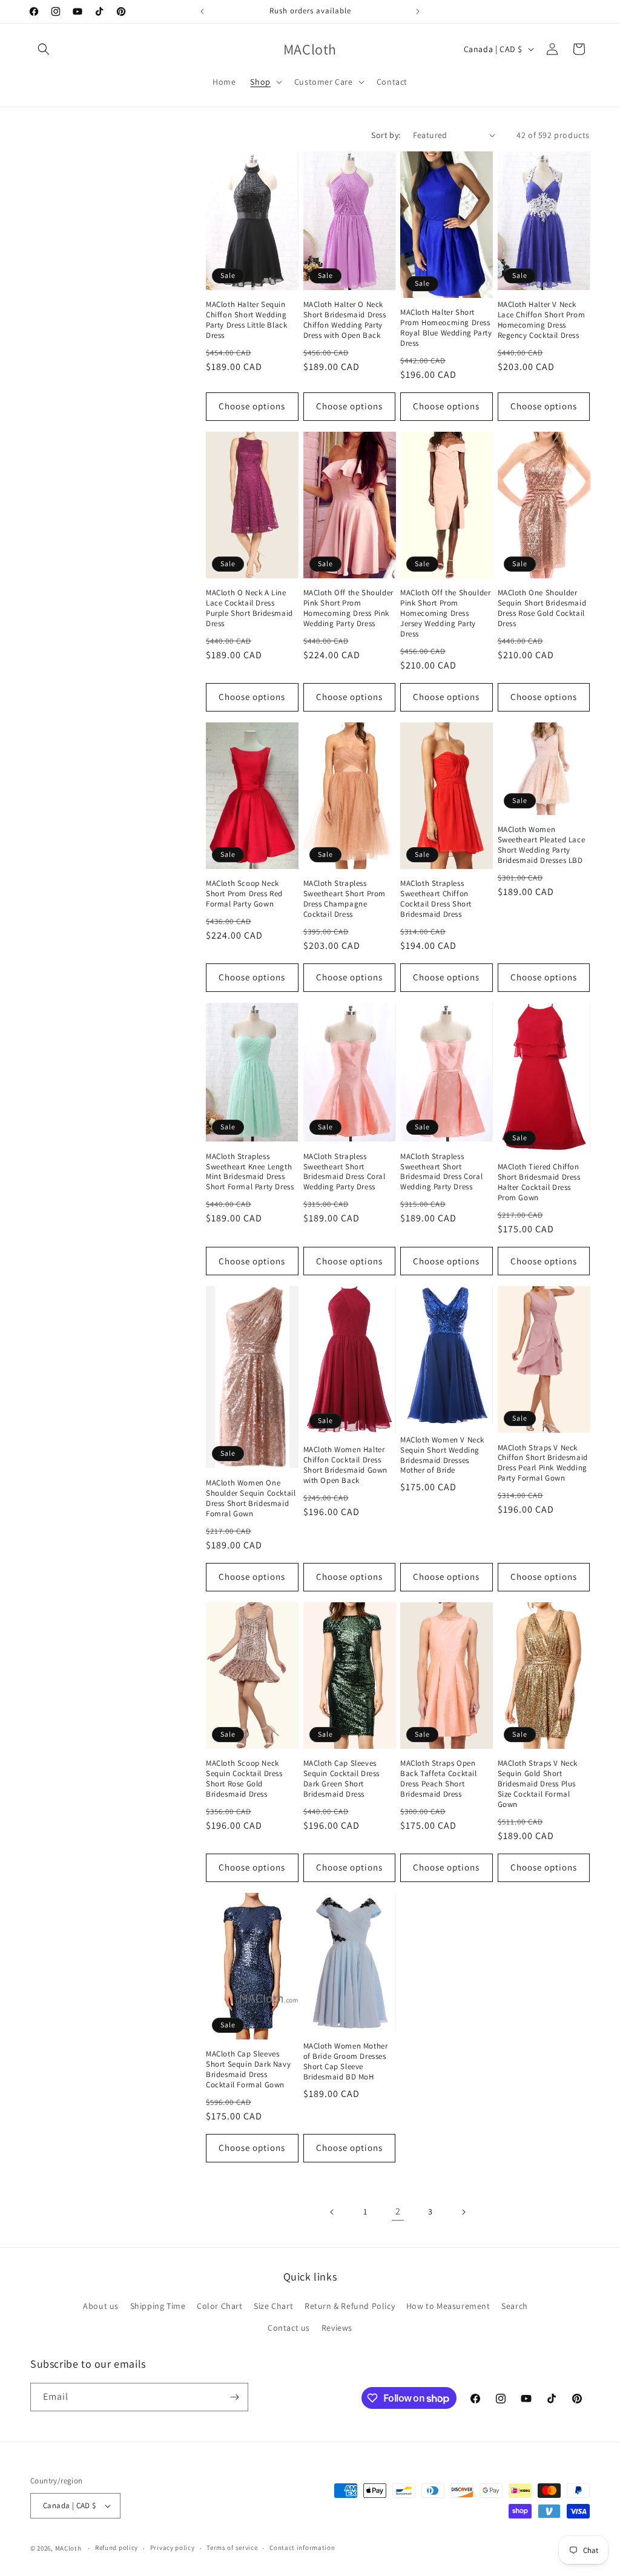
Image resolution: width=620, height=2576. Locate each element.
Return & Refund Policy (350, 2306)
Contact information (302, 2548)
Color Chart (220, 2306)
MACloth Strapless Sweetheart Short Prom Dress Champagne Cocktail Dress (345, 899)
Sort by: (386, 135)
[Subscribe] (234, 2397)
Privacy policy (173, 2548)
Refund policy (117, 2548)
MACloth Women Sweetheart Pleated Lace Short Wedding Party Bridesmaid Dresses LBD (542, 845)
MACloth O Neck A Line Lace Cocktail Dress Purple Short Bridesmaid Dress (249, 608)
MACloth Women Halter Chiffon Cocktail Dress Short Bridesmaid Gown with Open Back (346, 1465)
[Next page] (463, 2212)
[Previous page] (332, 2212)
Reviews (337, 2328)
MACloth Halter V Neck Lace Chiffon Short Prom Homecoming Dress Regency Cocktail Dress (542, 320)
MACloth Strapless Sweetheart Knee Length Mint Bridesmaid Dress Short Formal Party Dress (250, 1172)
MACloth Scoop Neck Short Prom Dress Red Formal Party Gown (244, 894)
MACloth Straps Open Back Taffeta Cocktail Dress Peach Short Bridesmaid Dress (439, 1779)
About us (101, 2306)
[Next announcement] (418, 12)
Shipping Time (158, 2306)
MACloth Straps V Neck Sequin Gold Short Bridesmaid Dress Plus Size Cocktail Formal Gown (538, 1784)
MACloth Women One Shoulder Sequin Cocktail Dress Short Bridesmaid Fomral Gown (251, 1498)
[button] (44, 49)
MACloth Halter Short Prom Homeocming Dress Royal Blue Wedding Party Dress (446, 328)
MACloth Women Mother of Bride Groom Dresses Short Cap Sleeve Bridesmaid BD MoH (346, 2062)
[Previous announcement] (202, 12)
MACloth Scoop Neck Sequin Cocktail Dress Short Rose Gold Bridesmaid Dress (244, 1779)
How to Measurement (448, 2306)
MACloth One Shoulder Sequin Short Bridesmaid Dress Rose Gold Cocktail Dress (542, 608)
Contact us (289, 2328)
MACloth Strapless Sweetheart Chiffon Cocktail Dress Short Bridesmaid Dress (436, 899)
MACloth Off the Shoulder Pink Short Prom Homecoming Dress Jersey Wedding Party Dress (445, 613)
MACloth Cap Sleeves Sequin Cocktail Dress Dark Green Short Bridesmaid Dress (342, 1779)
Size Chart (273, 2306)
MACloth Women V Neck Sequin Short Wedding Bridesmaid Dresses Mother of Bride (442, 1455)
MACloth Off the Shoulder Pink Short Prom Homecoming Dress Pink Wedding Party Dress (348, 608)
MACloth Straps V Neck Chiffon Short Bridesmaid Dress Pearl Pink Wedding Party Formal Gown (543, 1463)
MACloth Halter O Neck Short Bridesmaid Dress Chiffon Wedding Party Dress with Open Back (345, 320)
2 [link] (398, 2211)
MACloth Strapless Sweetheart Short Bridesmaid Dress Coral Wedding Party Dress (345, 1172)
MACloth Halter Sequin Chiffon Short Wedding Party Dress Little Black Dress (246, 320)
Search (515, 2306)
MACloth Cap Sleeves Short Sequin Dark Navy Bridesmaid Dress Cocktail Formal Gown (248, 2069)
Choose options (252, 406)
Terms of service (232, 2548)
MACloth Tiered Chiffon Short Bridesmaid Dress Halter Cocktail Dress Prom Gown (539, 1182)
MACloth (68, 2548)
